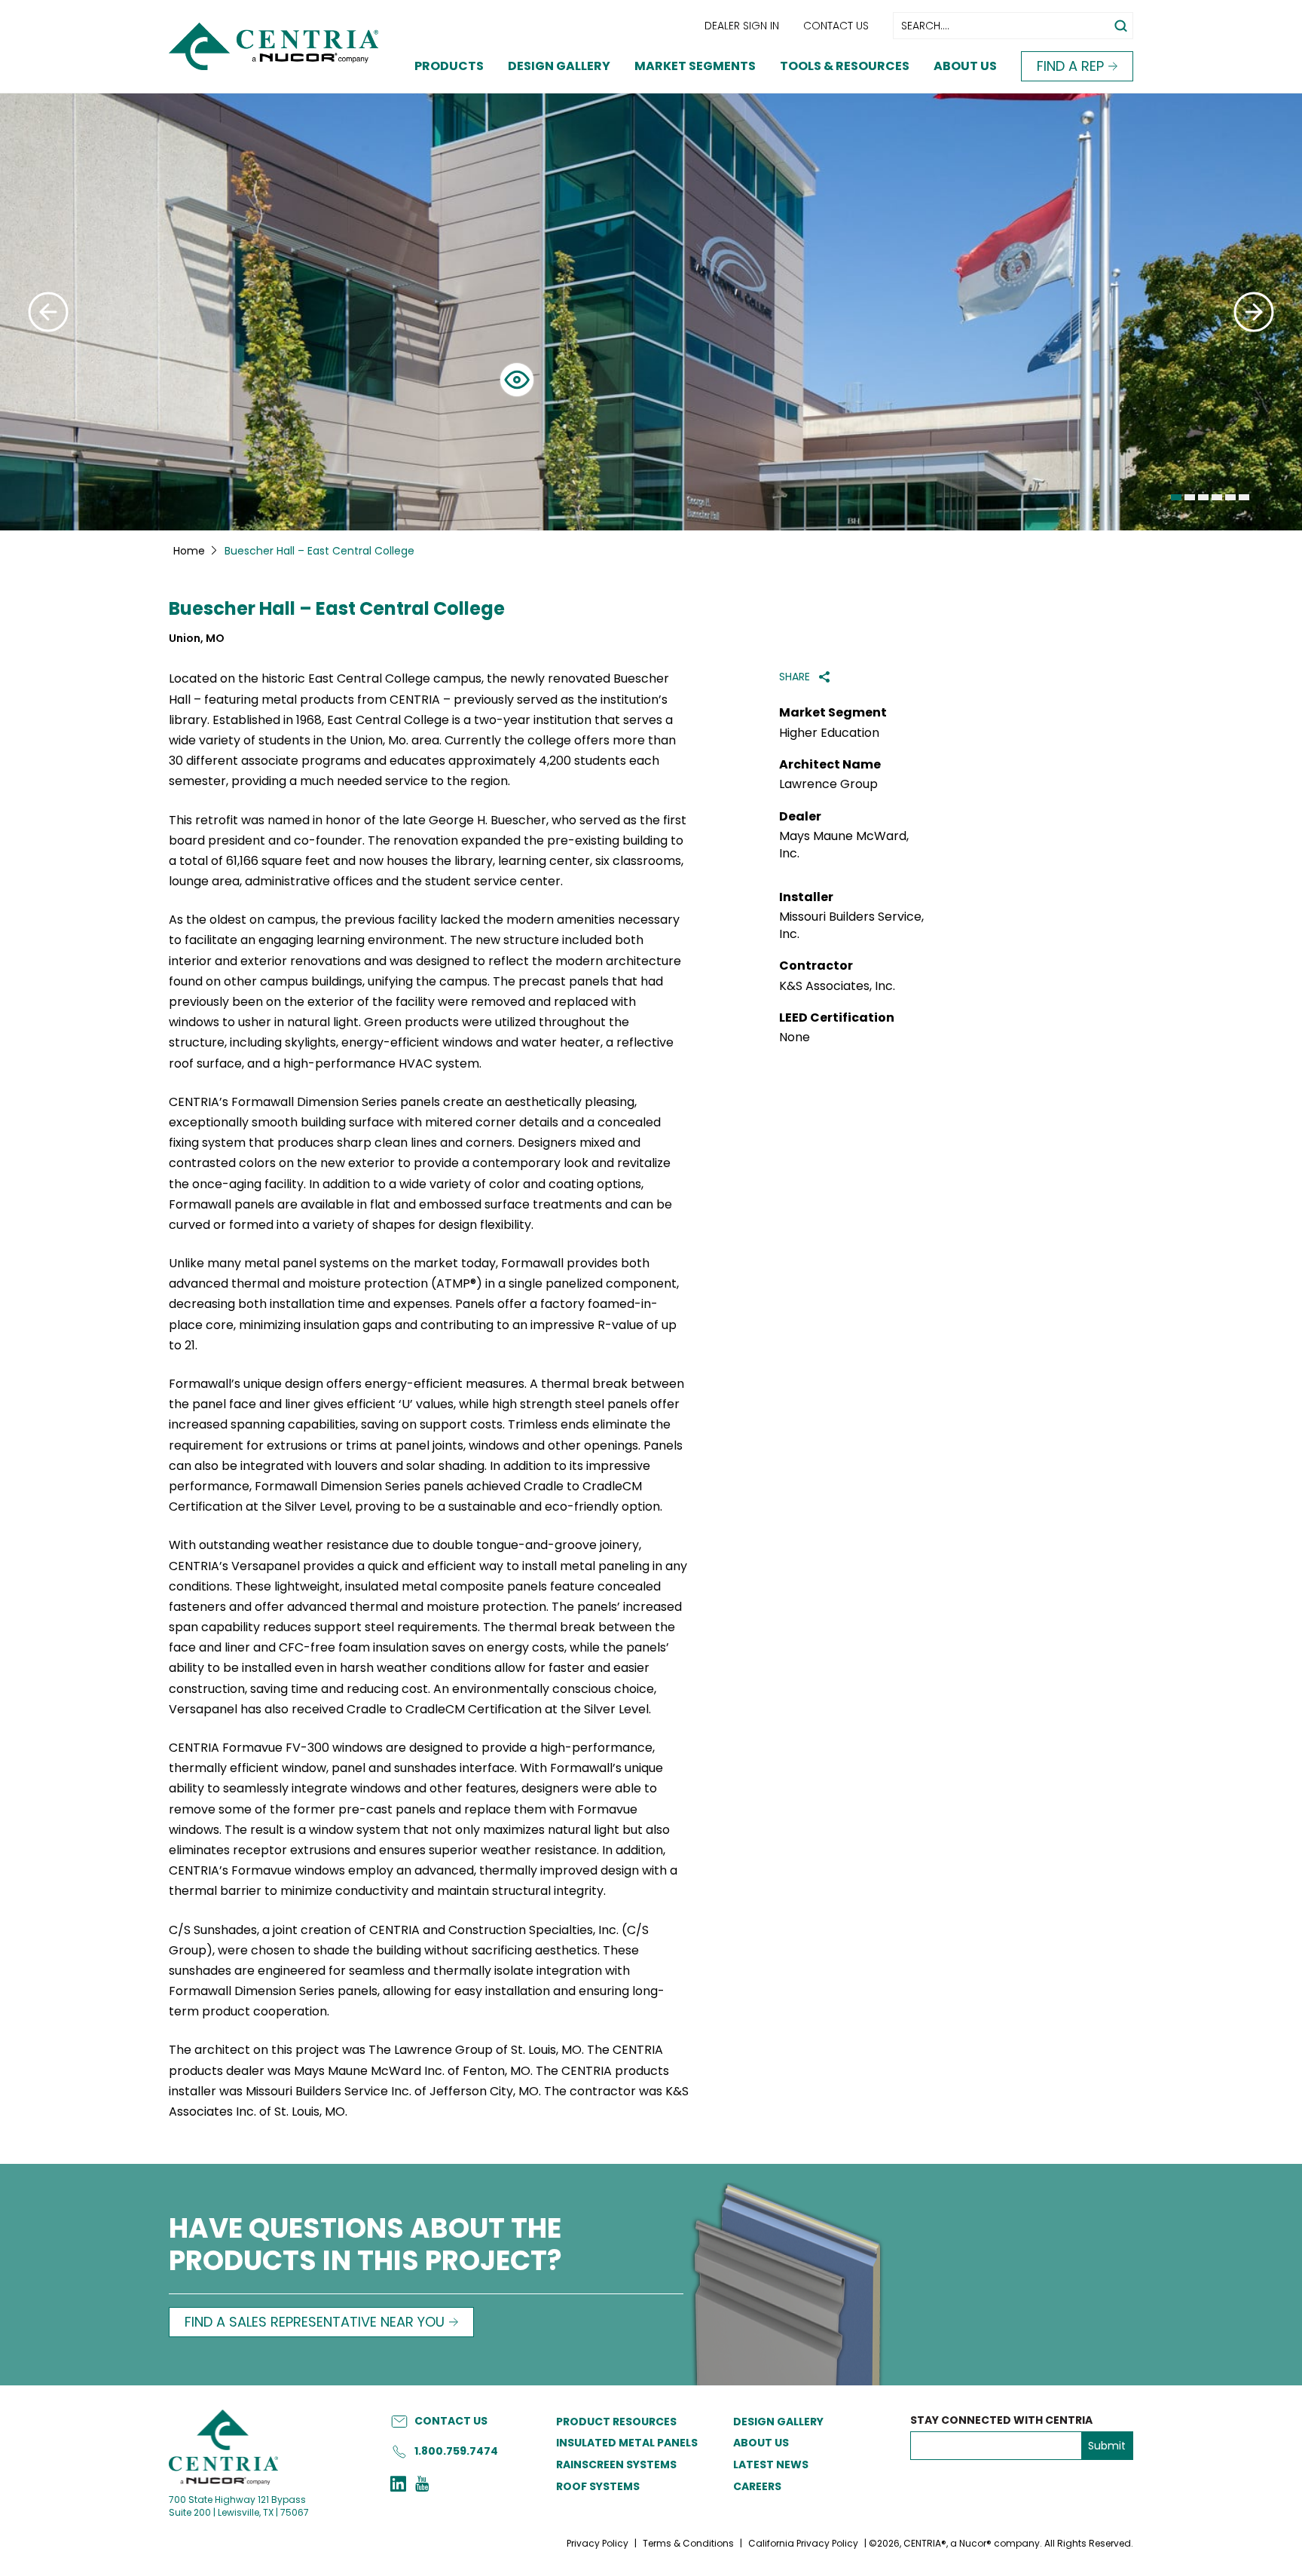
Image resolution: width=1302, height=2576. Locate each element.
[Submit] (48, 312)
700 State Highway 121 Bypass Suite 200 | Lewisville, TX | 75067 (239, 2506)
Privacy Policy (598, 2543)
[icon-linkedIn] (398, 2486)
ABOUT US (761, 2443)
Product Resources (616, 2422)
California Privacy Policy (803, 2543)
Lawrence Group (828, 784)
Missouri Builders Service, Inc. (851, 925)
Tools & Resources (845, 66)
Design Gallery (559, 66)
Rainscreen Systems (616, 2464)
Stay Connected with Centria (1001, 2420)
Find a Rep (1070, 66)
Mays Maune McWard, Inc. (844, 845)
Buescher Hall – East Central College (337, 609)
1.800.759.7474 (456, 2451)
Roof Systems (598, 2486)
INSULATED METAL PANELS (627, 2443)
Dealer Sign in (742, 26)
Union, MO (197, 639)
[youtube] (422, 2486)
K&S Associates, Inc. (837, 986)
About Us (965, 66)
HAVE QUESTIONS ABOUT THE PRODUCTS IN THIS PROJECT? (365, 2246)
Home (189, 551)
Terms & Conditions (688, 2543)
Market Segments (695, 66)
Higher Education (829, 733)
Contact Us (836, 26)
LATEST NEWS (771, 2464)
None (795, 1037)
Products (449, 66)
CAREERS (757, 2486)
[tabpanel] (651, 312)
